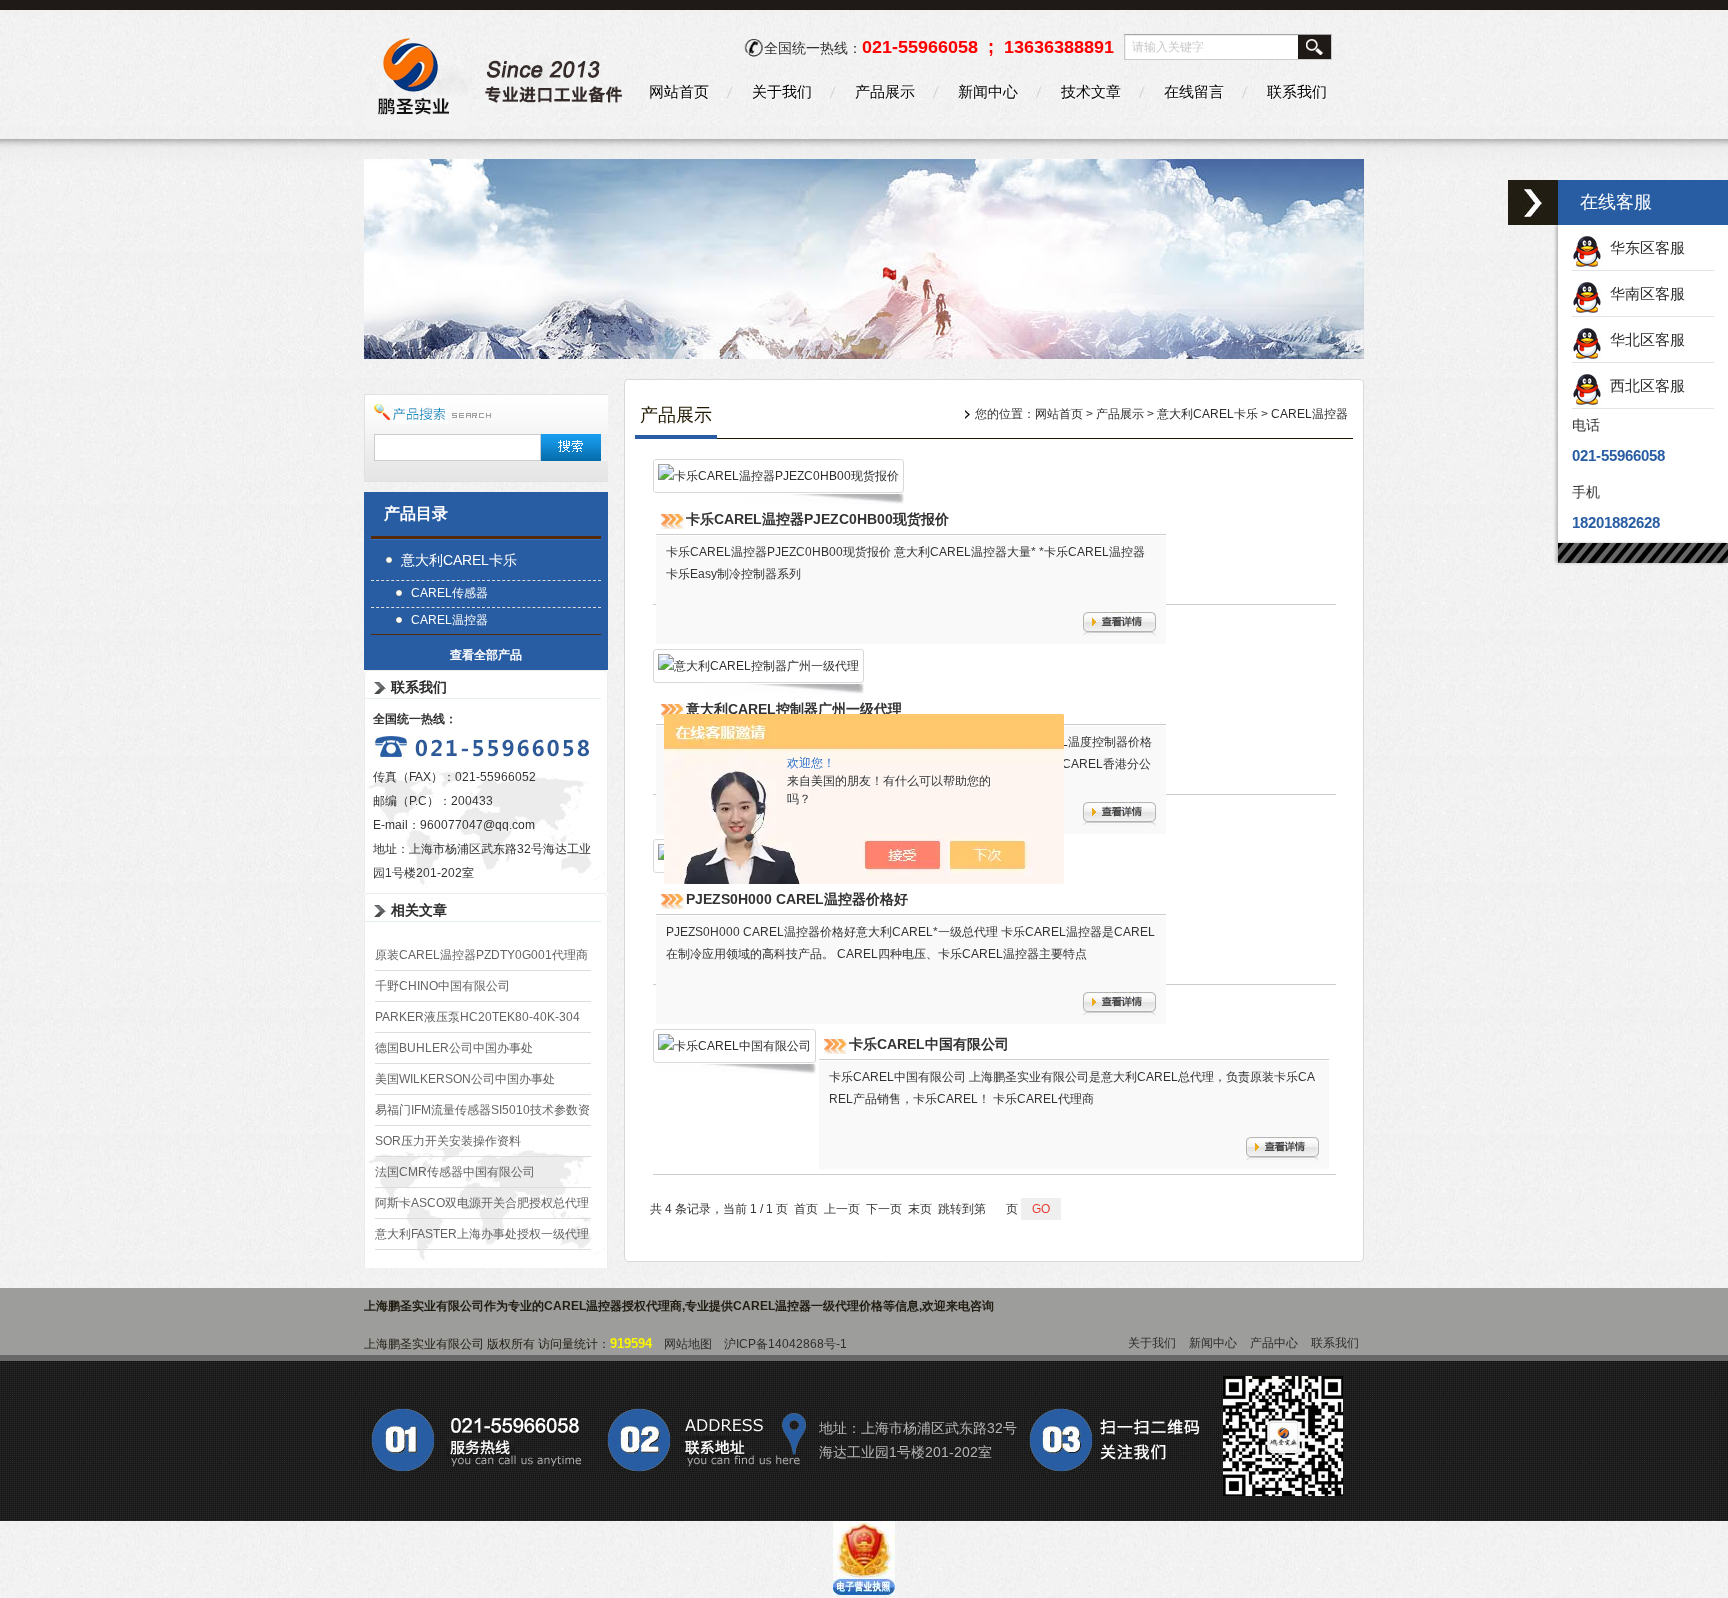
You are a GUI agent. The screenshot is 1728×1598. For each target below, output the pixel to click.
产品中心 (1274, 1343)
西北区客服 (1643, 385)
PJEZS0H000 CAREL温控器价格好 (797, 899)
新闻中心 (988, 91)
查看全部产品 (486, 655)
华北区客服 (1643, 339)
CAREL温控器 (449, 620)
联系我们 (1297, 91)
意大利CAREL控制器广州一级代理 (794, 709)
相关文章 (419, 910)
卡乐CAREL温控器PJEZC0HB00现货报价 (817, 519)
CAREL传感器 (449, 593)
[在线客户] (1533, 202)
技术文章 (1091, 91)
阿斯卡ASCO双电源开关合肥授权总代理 (482, 1203)
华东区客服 (1643, 247)
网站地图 (688, 1344)
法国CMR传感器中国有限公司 (455, 1172)
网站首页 (679, 91)
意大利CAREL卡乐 (459, 560)
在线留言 (1194, 91)
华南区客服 (1643, 293)
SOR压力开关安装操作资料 (448, 1141)
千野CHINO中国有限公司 (442, 986)
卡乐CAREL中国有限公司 (929, 1044)
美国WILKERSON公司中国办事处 (465, 1079)
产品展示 (885, 91)
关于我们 (782, 91)
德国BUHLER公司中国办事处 (454, 1048)
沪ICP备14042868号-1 (785, 1344)
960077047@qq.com (477, 825)
